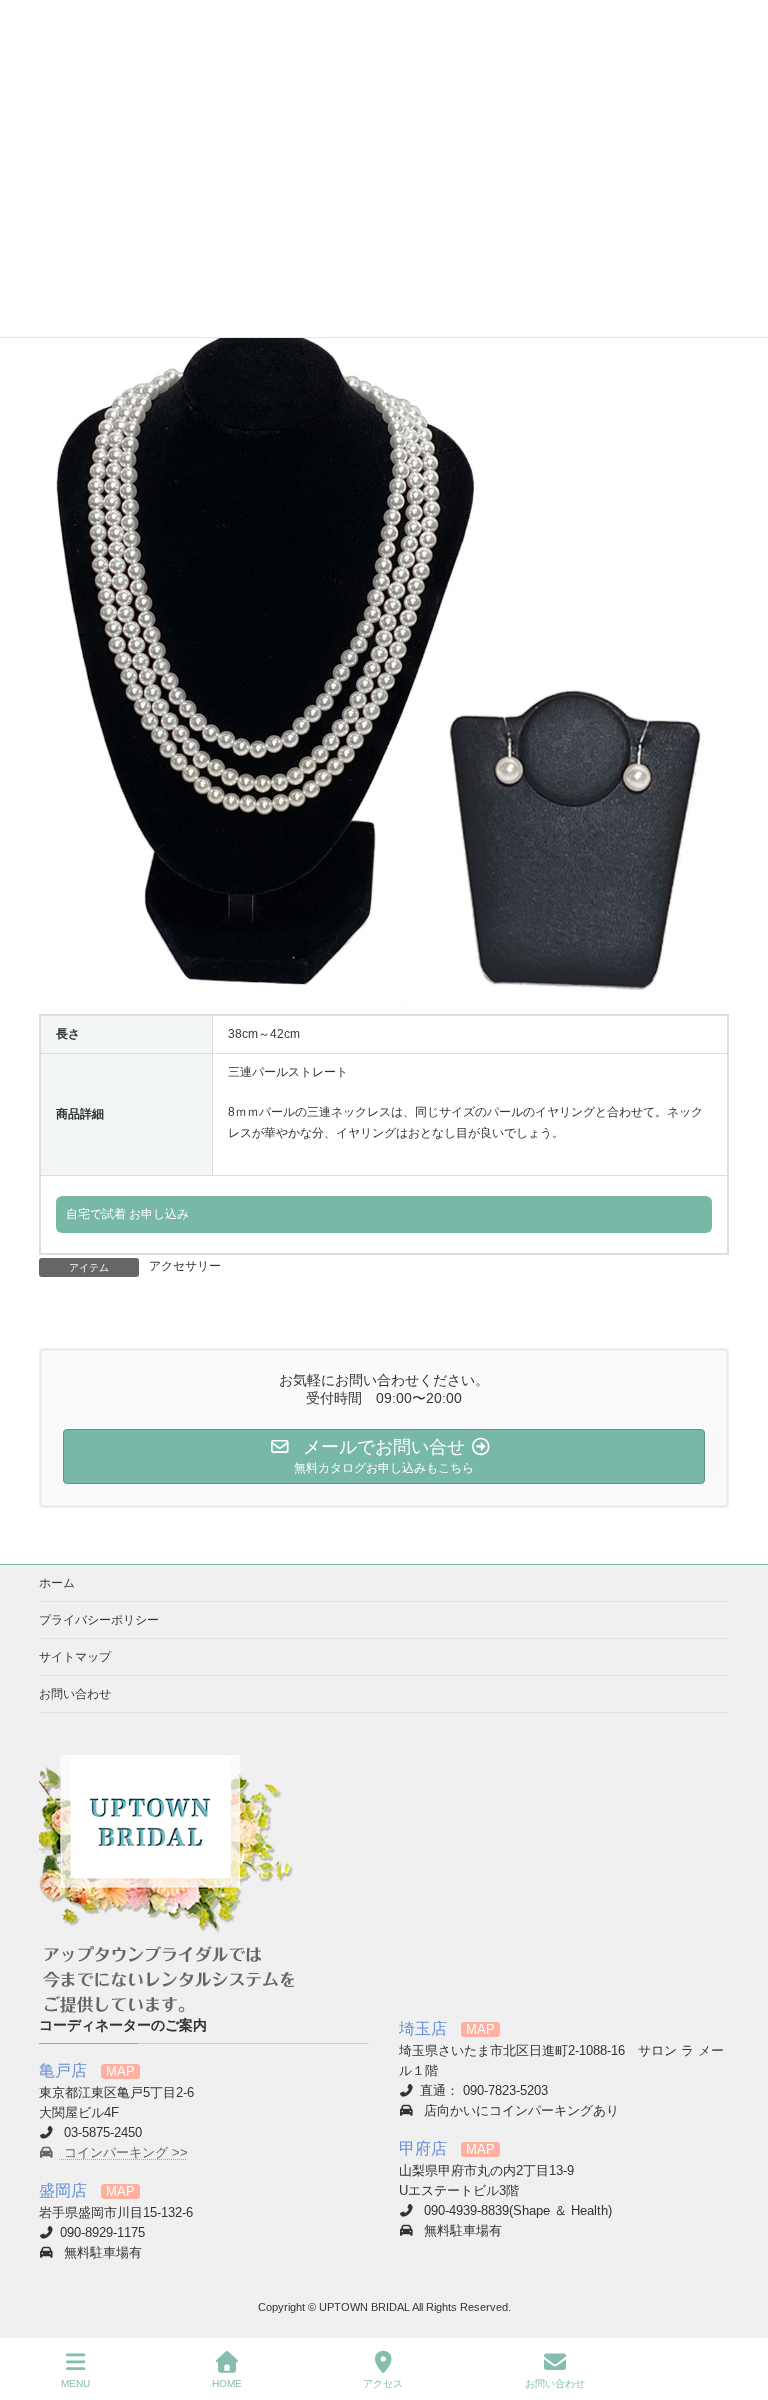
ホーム (57, 1583)
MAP (120, 2072)
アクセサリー (185, 1266)
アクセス (383, 2383)
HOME (227, 2383)
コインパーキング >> (124, 2153)
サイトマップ (75, 1657)
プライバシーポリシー (99, 1620)
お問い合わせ (75, 1694)
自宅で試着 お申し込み (127, 1214)
